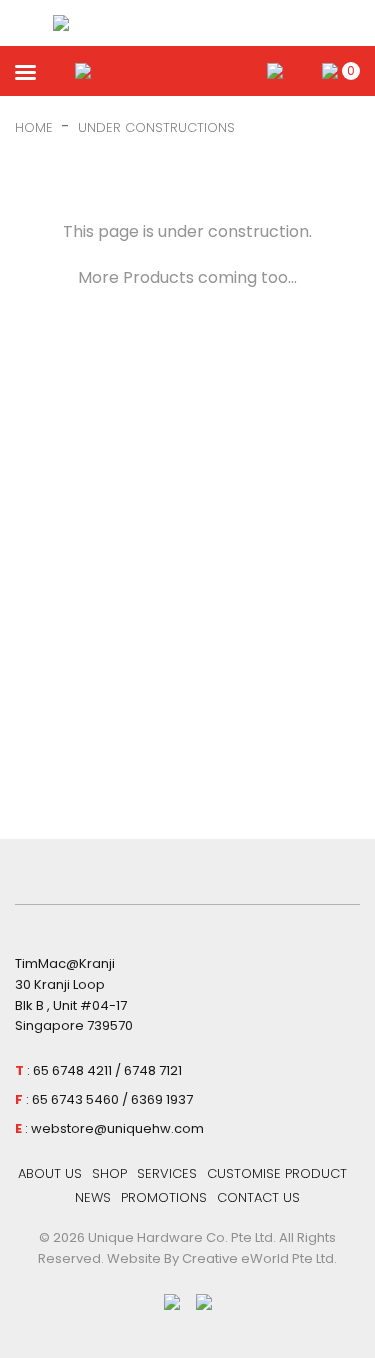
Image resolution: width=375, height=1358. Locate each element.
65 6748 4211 (72, 1070)
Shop (109, 1173)
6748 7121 (153, 1070)
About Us (50, 1173)
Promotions (164, 1197)
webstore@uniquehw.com (117, 1128)
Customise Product (277, 1173)
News (93, 1197)
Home (34, 127)
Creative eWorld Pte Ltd (258, 1258)
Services (167, 1173)
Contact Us (258, 1197)
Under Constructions (156, 127)
